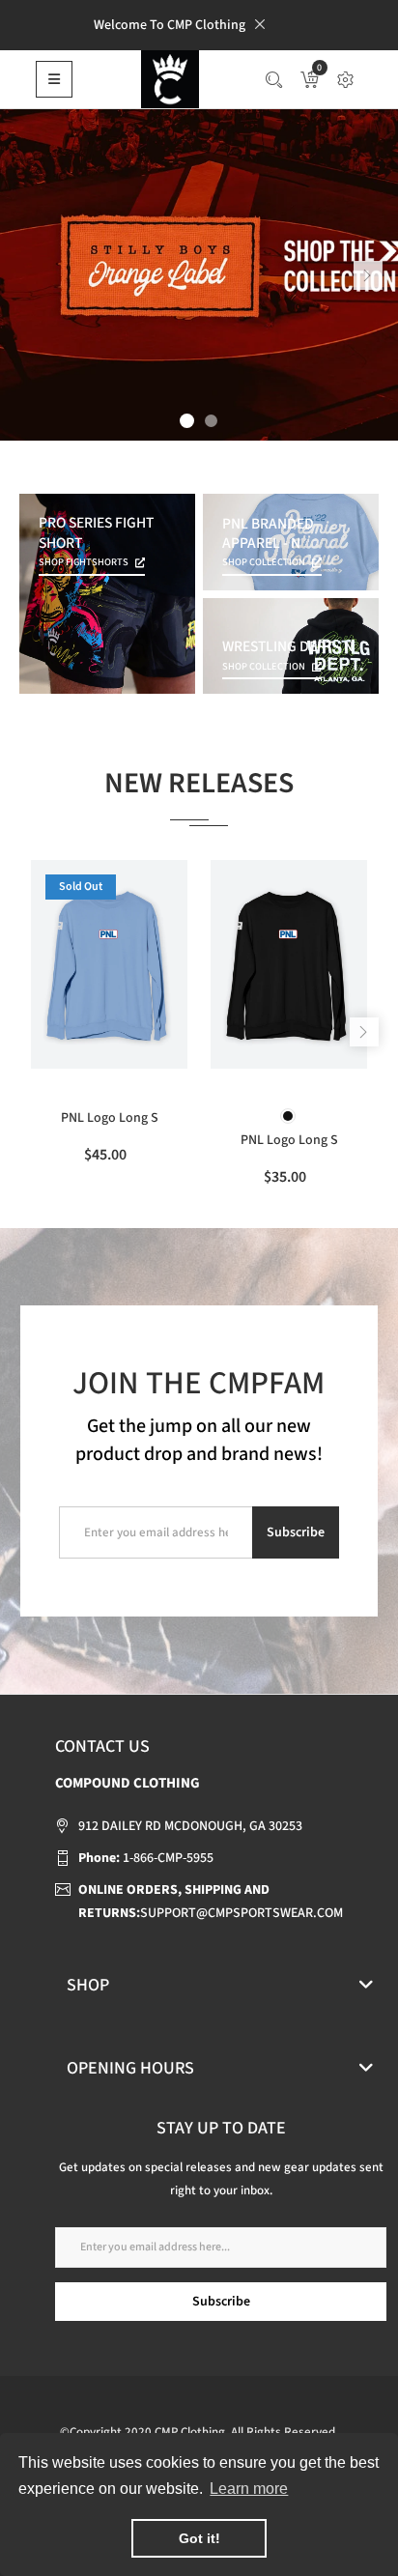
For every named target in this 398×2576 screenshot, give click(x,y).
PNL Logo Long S (110, 1118)
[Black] (288, 1116)
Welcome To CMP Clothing (170, 25)
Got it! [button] (199, 2538)
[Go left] (367, 274)
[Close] (260, 24)
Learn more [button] (249, 2489)
